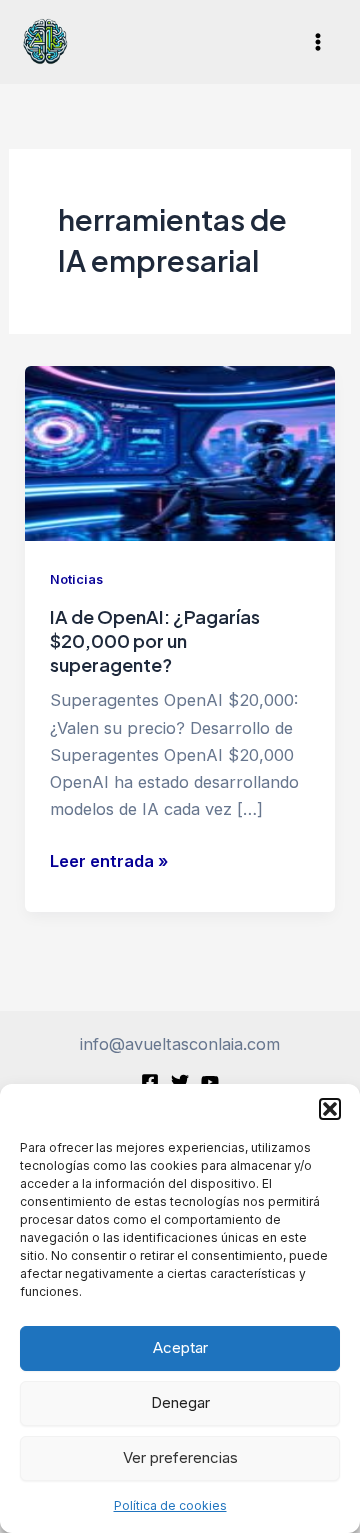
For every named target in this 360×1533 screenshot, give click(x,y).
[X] (180, 1082)
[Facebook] (150, 1082)
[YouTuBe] (210, 1082)
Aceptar (180, 1347)
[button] (330, 1109)
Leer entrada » (109, 862)
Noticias (76, 579)
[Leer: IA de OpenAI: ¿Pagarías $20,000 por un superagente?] (179, 452)
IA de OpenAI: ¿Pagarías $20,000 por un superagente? (155, 640)
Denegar (180, 1402)
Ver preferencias (180, 1457)
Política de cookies (170, 1505)
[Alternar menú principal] (317, 42)
